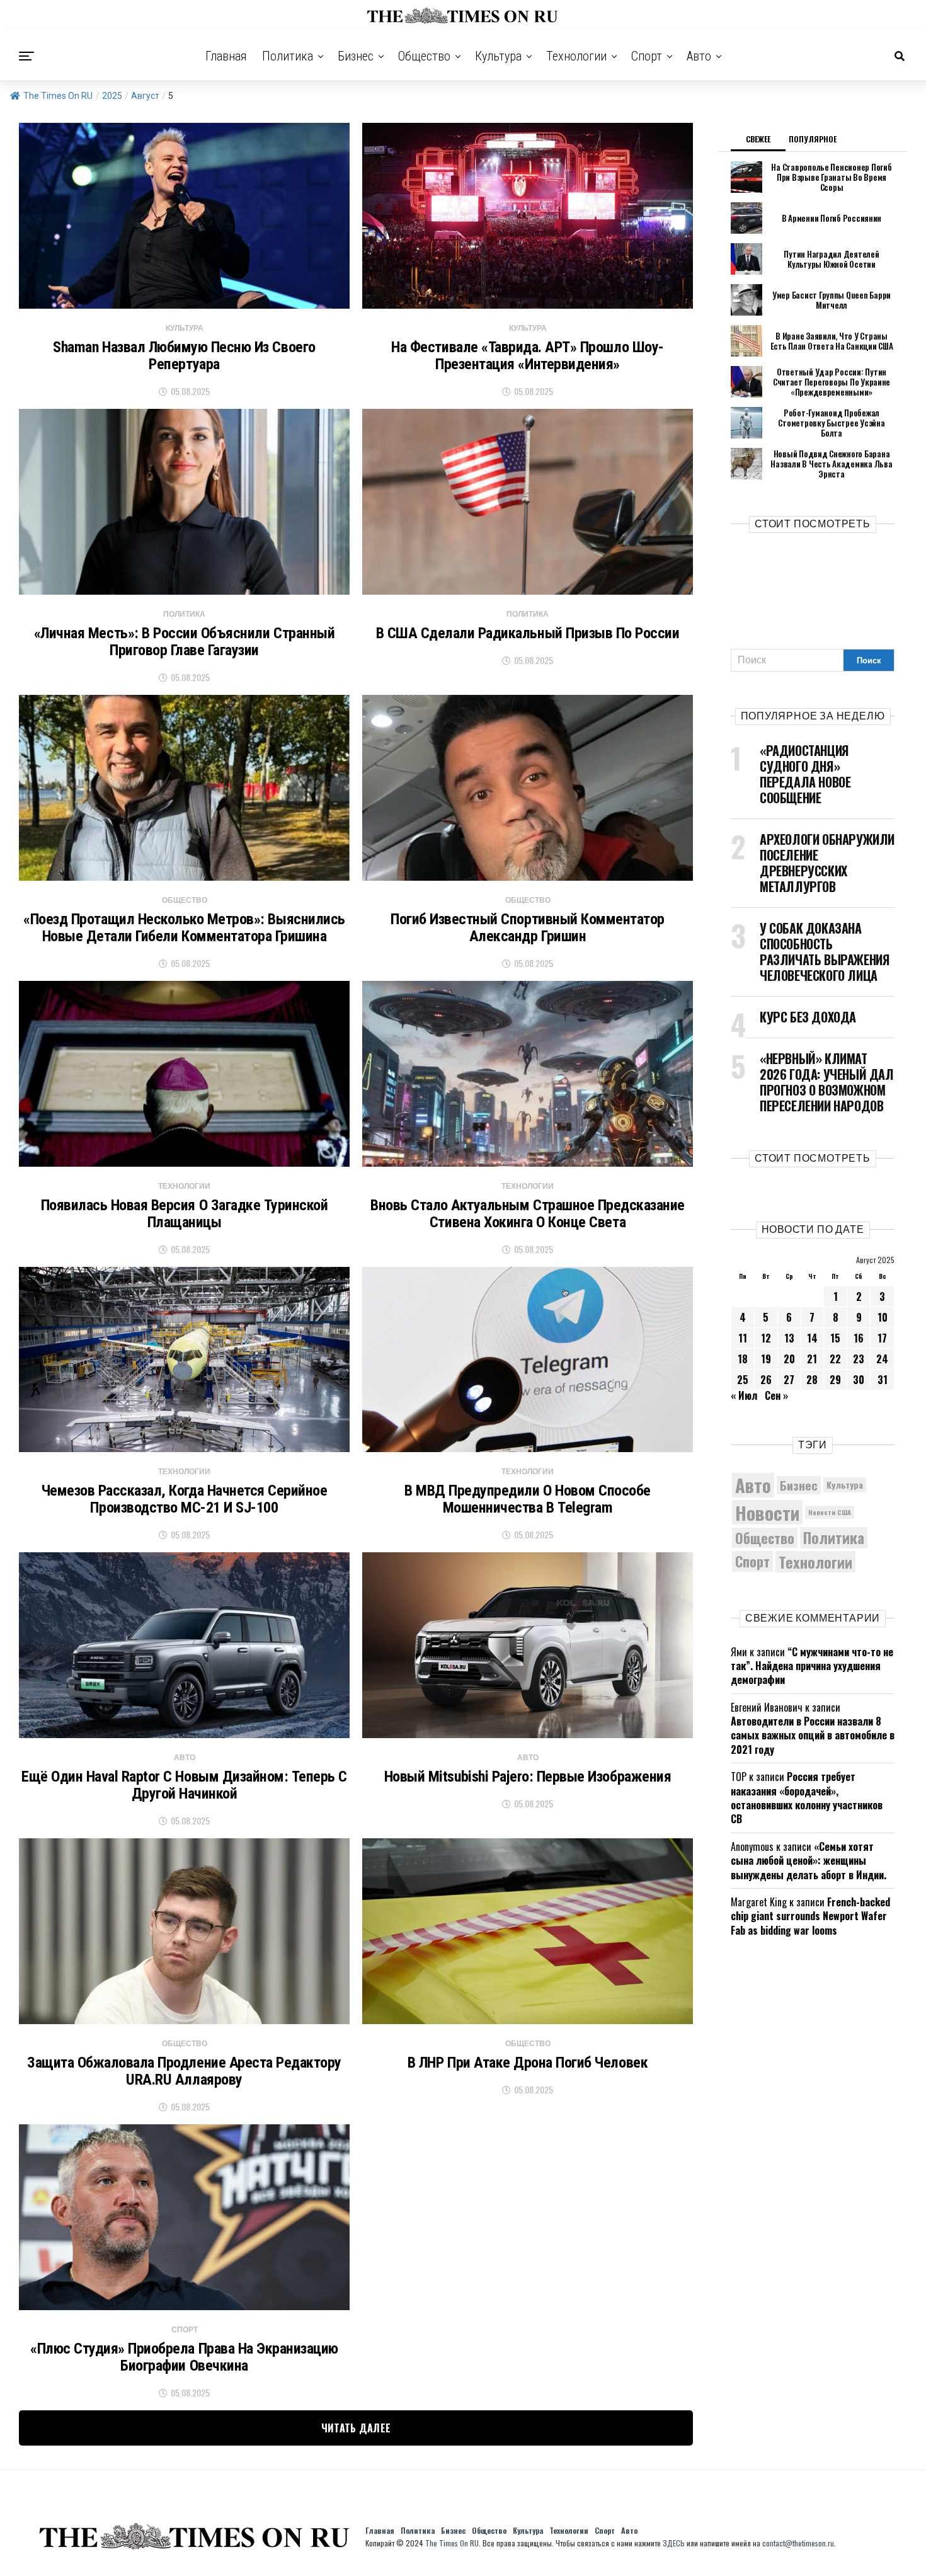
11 (743, 1338)
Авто (699, 56)
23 (859, 1359)
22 (835, 1359)
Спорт (647, 56)
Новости (767, 1512)
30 (859, 1380)
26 (766, 1380)
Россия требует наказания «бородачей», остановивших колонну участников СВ (807, 1798)
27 (789, 1380)
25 (743, 1380)
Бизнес (356, 56)
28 (812, 1380)
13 (789, 1338)
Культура (498, 56)
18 (743, 1359)
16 (859, 1338)
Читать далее (356, 2428)
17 (882, 1338)
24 (882, 1359)
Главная (226, 56)
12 (766, 1338)
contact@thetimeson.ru (798, 2543)
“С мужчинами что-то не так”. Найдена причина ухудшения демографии (812, 1666)
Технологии (576, 56)
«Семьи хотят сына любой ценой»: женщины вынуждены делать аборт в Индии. (809, 1861)
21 (812, 1359)
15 (835, 1338)
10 (883, 1317)
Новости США (830, 1512)
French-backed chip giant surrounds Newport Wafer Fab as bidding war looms (810, 1916)
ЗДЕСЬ (674, 2543)
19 (766, 1359)
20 (789, 1359)
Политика (288, 56)
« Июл (744, 1395)
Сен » (776, 1395)
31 (883, 1380)
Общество (424, 56)
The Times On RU (58, 96)
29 (835, 1380)
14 (812, 1338)
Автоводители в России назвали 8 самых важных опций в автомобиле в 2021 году (813, 1735)
